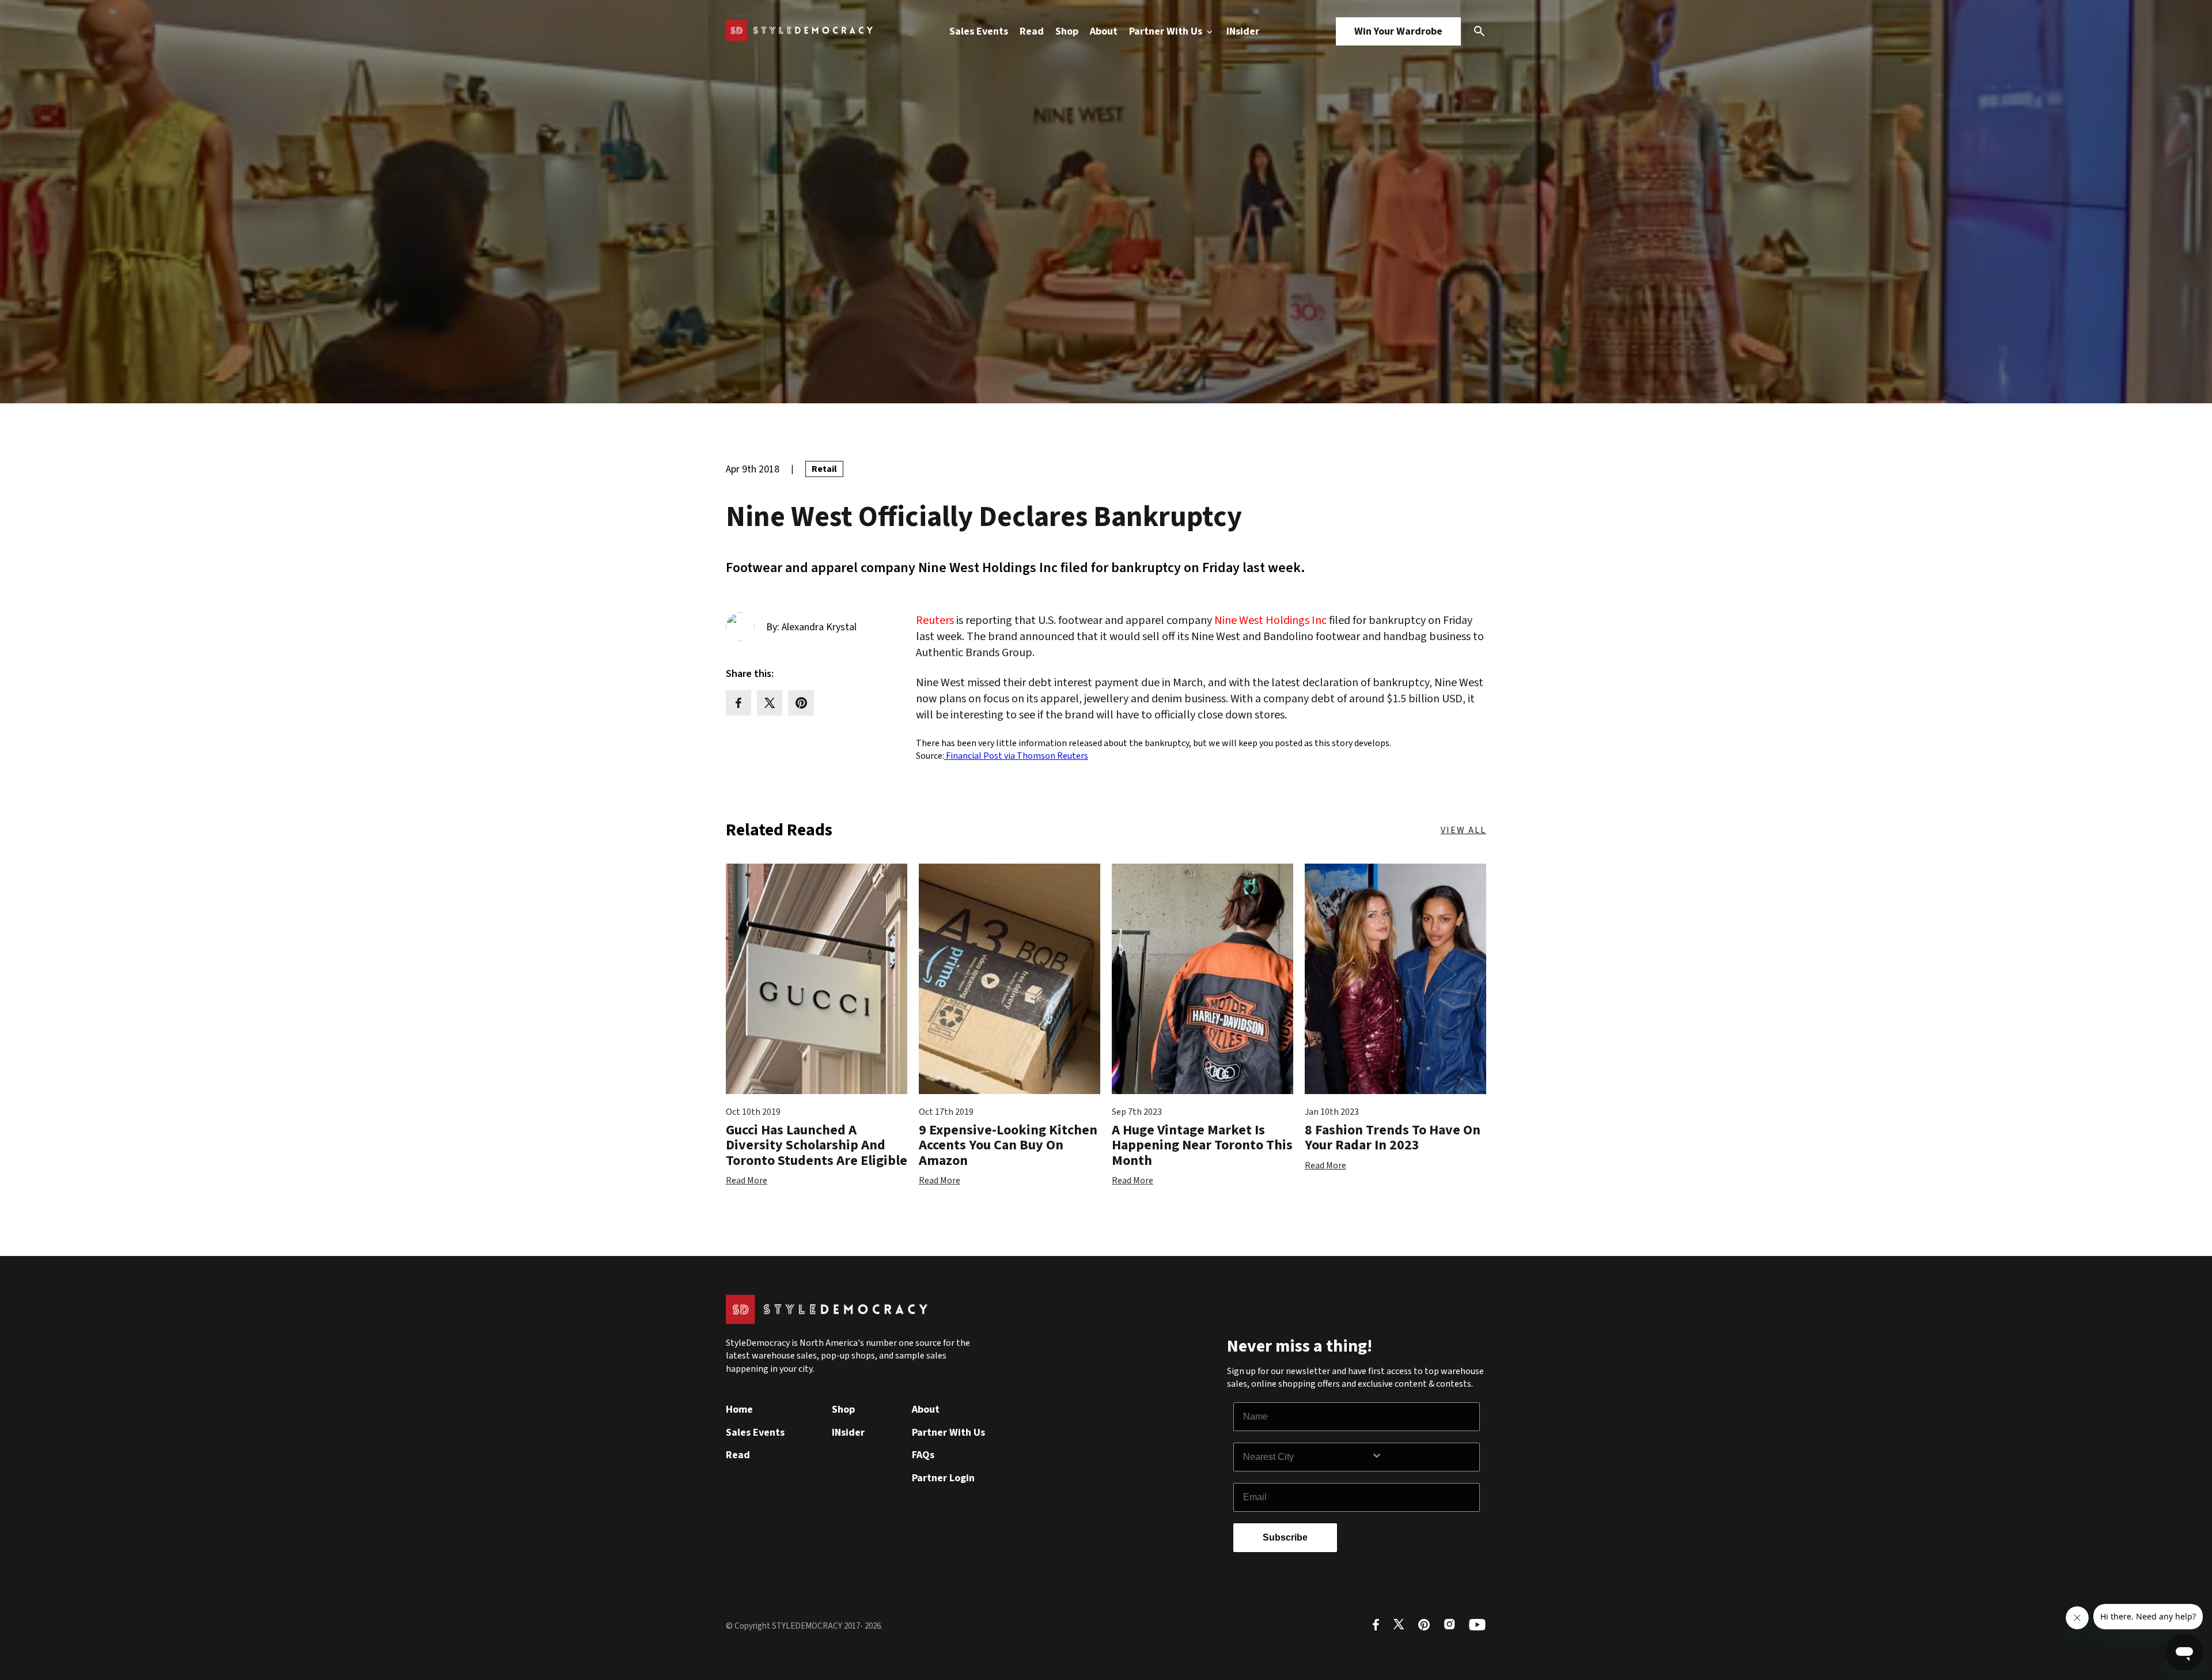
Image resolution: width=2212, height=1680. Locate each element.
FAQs (923, 1455)
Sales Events (979, 31)
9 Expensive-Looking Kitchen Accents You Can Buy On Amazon (1008, 1145)
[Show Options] (1423, 1457)
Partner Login (943, 1478)
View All (1463, 830)
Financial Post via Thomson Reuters (1016, 756)
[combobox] (1307, 1457)
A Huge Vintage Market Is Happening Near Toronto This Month (1202, 1145)
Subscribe (1285, 1537)
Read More (747, 1180)
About (1104, 31)
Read (1032, 31)
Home (739, 1410)
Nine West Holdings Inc (1270, 620)
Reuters (935, 620)
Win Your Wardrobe (1398, 31)
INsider (1243, 31)
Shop (1067, 31)
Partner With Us (1167, 31)
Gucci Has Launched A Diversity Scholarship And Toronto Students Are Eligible (817, 1145)
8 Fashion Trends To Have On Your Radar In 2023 (1393, 1138)
